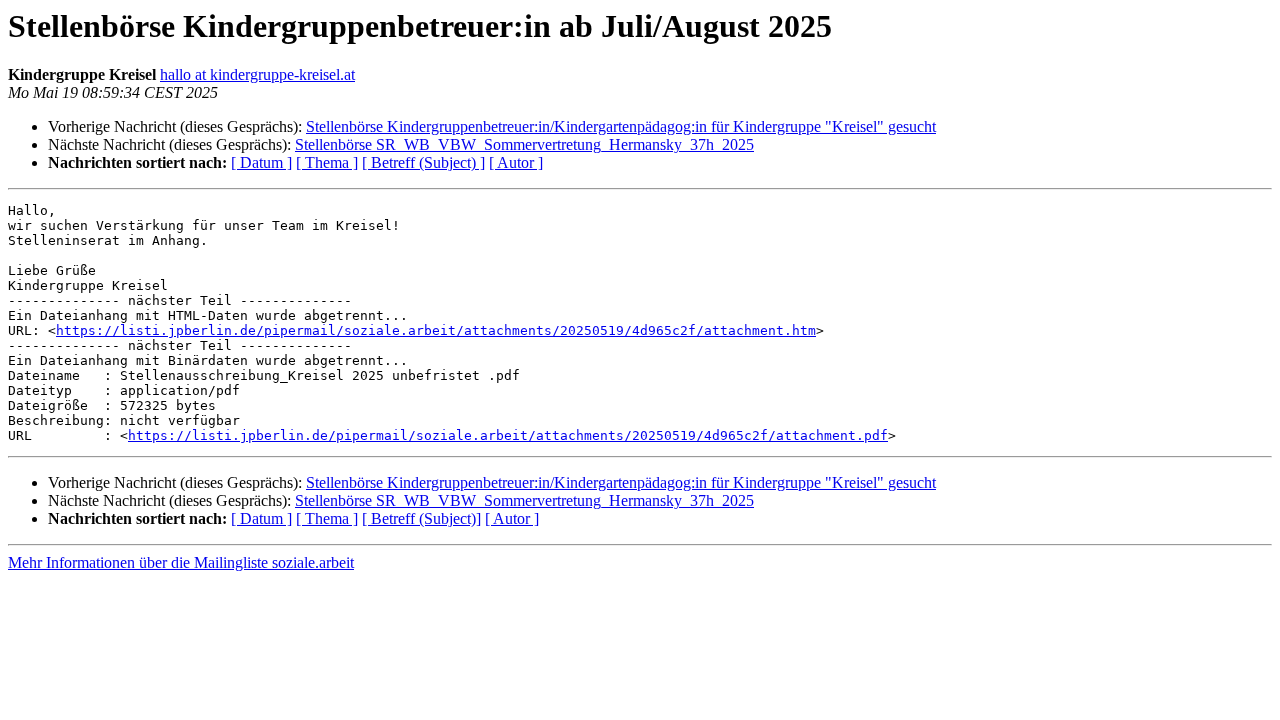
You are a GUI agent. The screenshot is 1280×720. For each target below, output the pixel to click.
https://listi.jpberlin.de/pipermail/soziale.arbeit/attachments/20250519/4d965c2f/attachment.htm (436, 330)
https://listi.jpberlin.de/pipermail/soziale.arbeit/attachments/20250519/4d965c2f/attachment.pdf (508, 435)
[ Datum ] (261, 162)
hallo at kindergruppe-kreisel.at (257, 74)
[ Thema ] (327, 162)
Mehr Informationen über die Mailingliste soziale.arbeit (181, 562)
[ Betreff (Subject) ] (423, 162)
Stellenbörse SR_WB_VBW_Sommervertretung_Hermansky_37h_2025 (524, 144)
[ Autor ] (516, 162)
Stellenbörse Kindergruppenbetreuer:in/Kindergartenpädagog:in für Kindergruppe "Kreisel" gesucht (621, 126)
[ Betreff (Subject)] (421, 518)
